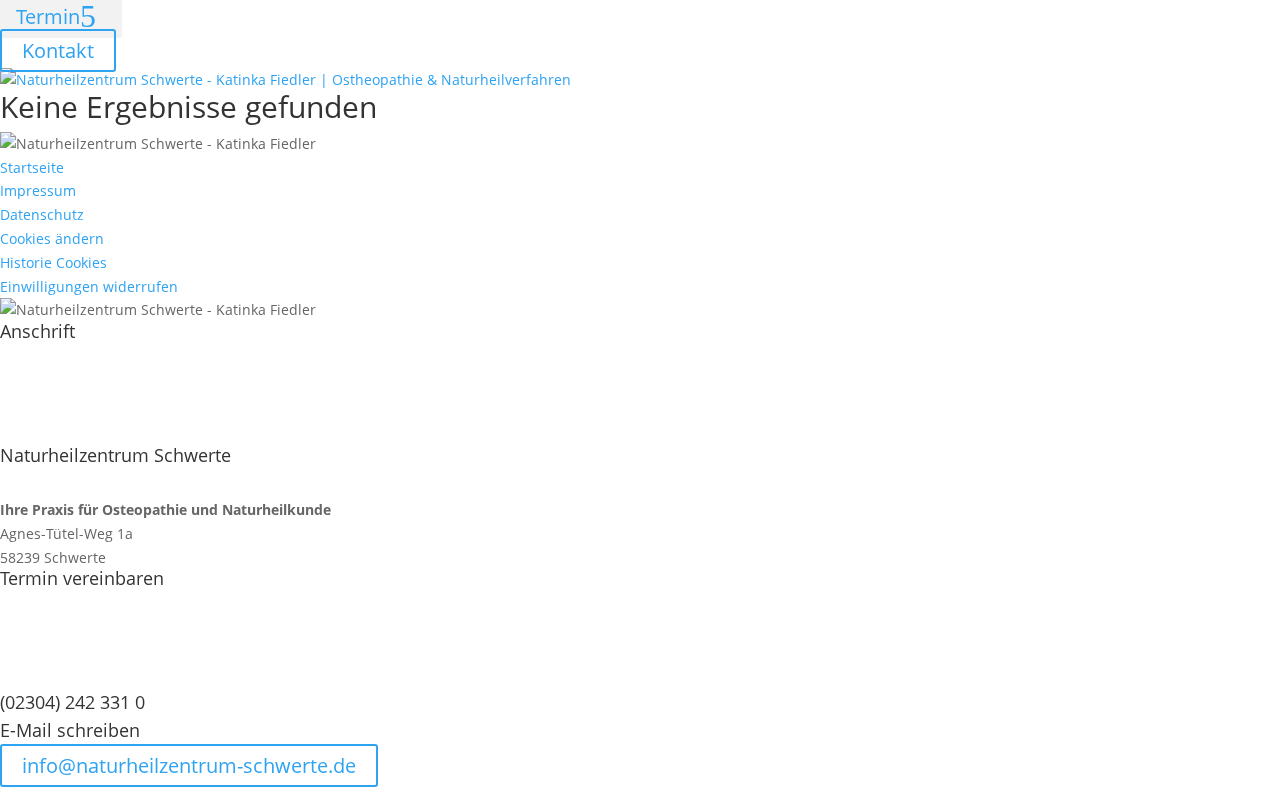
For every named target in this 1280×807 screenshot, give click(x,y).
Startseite (32, 167)
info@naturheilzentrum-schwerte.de (189, 765)
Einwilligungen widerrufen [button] (89, 286)
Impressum (38, 190)
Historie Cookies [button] (53, 262)
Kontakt (58, 50)
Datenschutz (42, 214)
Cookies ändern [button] (52, 238)
